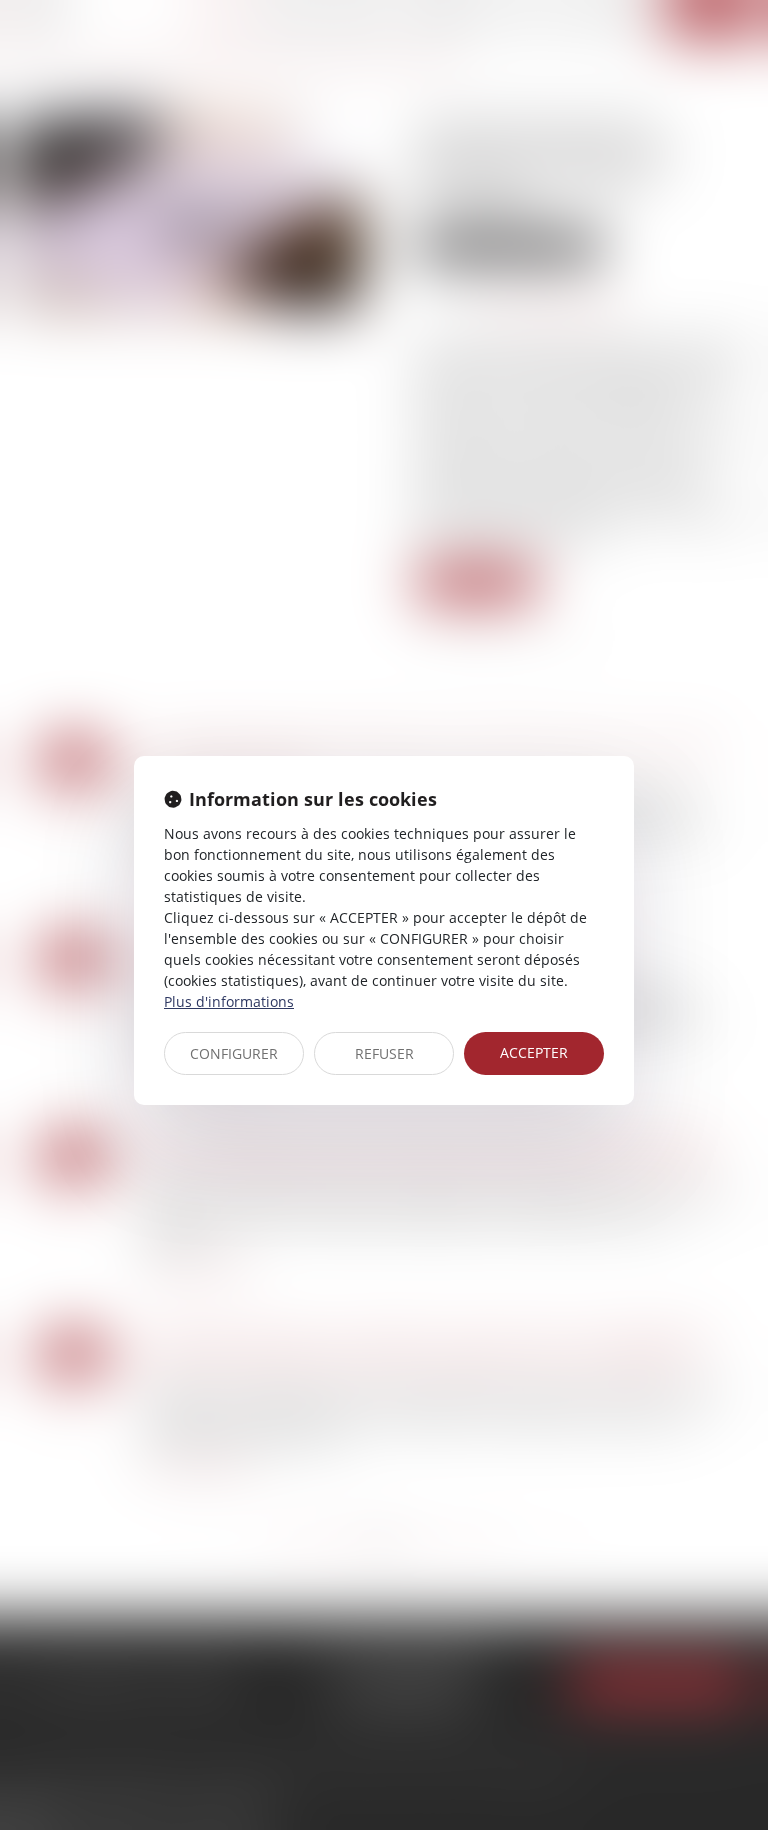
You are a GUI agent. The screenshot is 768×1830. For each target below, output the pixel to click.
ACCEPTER (534, 1052)
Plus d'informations (229, 1001)
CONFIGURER (234, 1053)
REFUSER (384, 1053)
